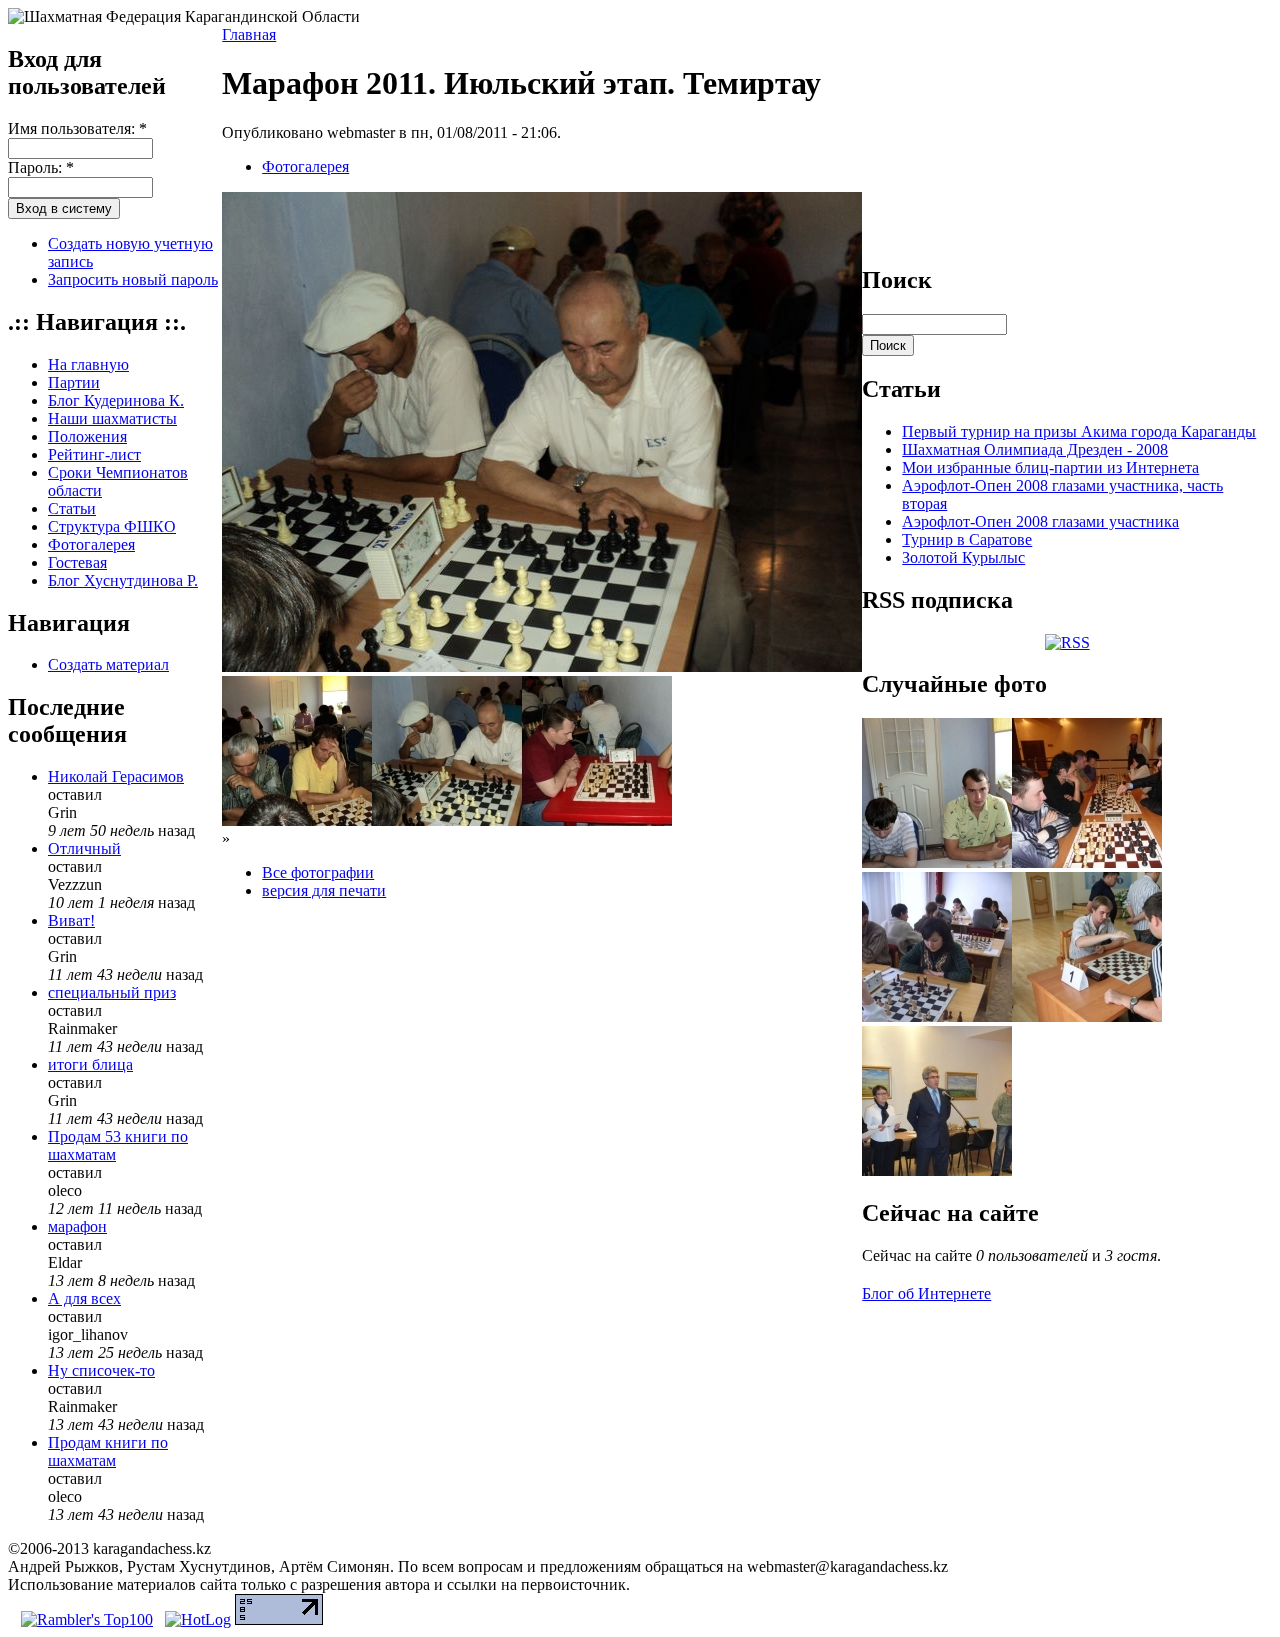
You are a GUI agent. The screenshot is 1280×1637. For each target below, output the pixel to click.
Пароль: (41, 167)
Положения (87, 436)
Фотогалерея (91, 544)
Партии (74, 382)
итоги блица (90, 1064)
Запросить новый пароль (133, 279)
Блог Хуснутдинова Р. (123, 580)
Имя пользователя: (77, 128)
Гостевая (77, 562)
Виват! (71, 920)
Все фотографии (318, 872)
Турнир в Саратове (967, 539)
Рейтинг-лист (94, 454)
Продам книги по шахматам (108, 1451)
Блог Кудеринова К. (116, 400)
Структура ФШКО (112, 526)
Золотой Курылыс (963, 557)
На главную (88, 364)
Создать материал (108, 664)
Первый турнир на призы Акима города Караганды (1079, 431)
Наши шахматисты (112, 418)
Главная (249, 34)
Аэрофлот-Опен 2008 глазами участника (1040, 521)
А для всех (84, 1298)
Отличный (84, 848)
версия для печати (324, 890)
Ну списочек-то (101, 1370)
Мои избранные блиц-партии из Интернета (1050, 467)
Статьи (72, 508)
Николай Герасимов (116, 776)
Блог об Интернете (926, 1293)
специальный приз (112, 992)
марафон (77, 1226)
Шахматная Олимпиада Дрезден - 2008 (1035, 449)
